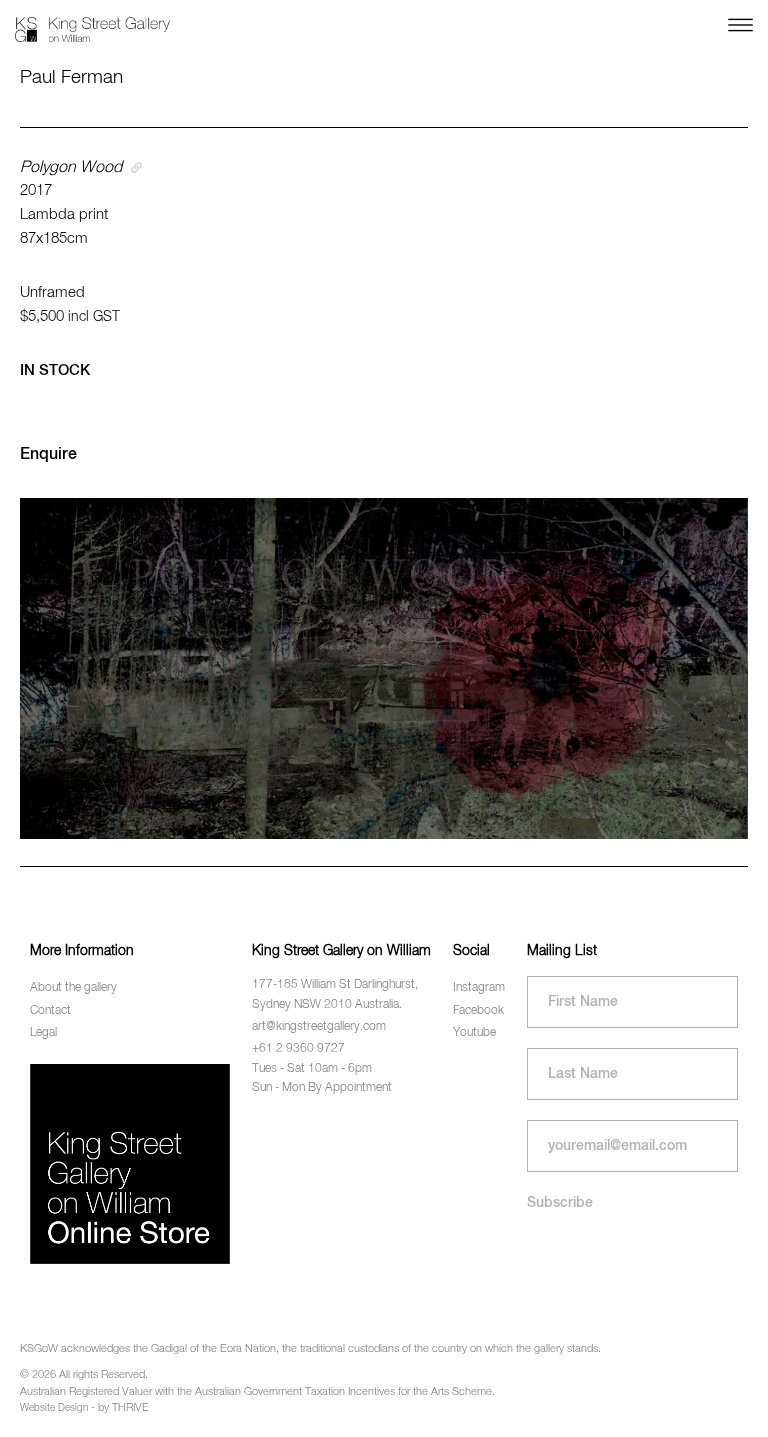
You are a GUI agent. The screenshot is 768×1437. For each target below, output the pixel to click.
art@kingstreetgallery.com (319, 1027)
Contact (50, 1011)
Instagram (479, 988)
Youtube (474, 1033)
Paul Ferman (71, 77)
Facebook (478, 1011)
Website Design (54, 1408)
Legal (43, 1033)
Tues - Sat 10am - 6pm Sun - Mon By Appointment (322, 1078)
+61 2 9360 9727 (298, 1049)
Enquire (48, 455)
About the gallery (73, 988)
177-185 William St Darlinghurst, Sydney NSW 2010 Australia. (335, 994)
